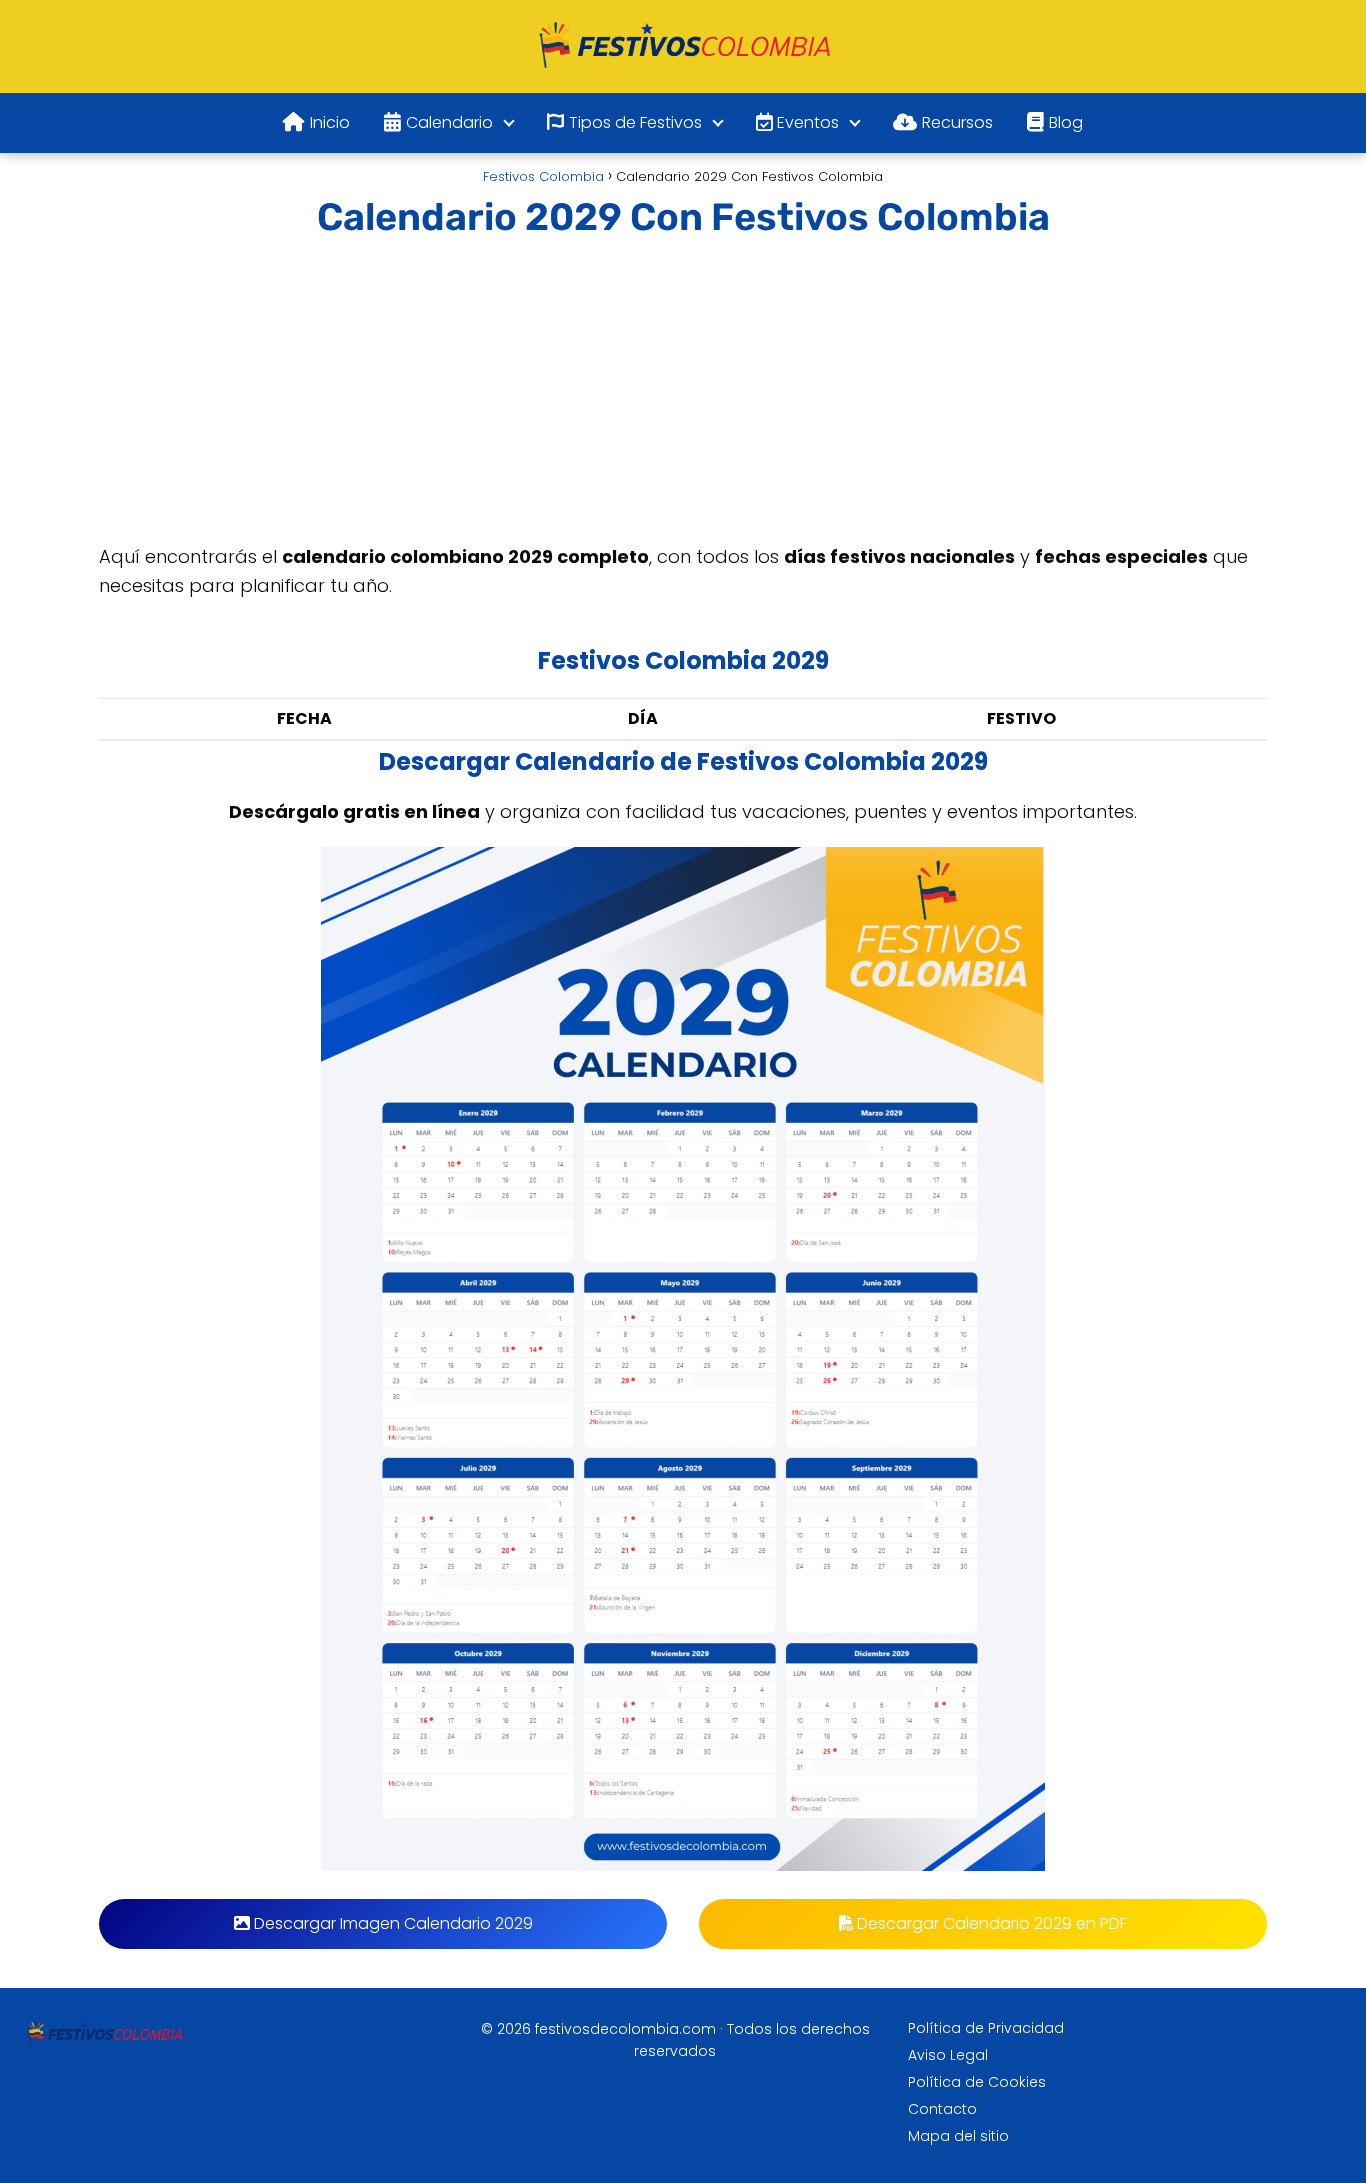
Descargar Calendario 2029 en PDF (990, 1923)
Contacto (942, 2109)
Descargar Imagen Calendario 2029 (391, 1923)
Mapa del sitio (958, 2136)
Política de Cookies (977, 2082)
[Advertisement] (683, 395)
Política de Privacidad (986, 2028)
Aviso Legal (948, 2055)
